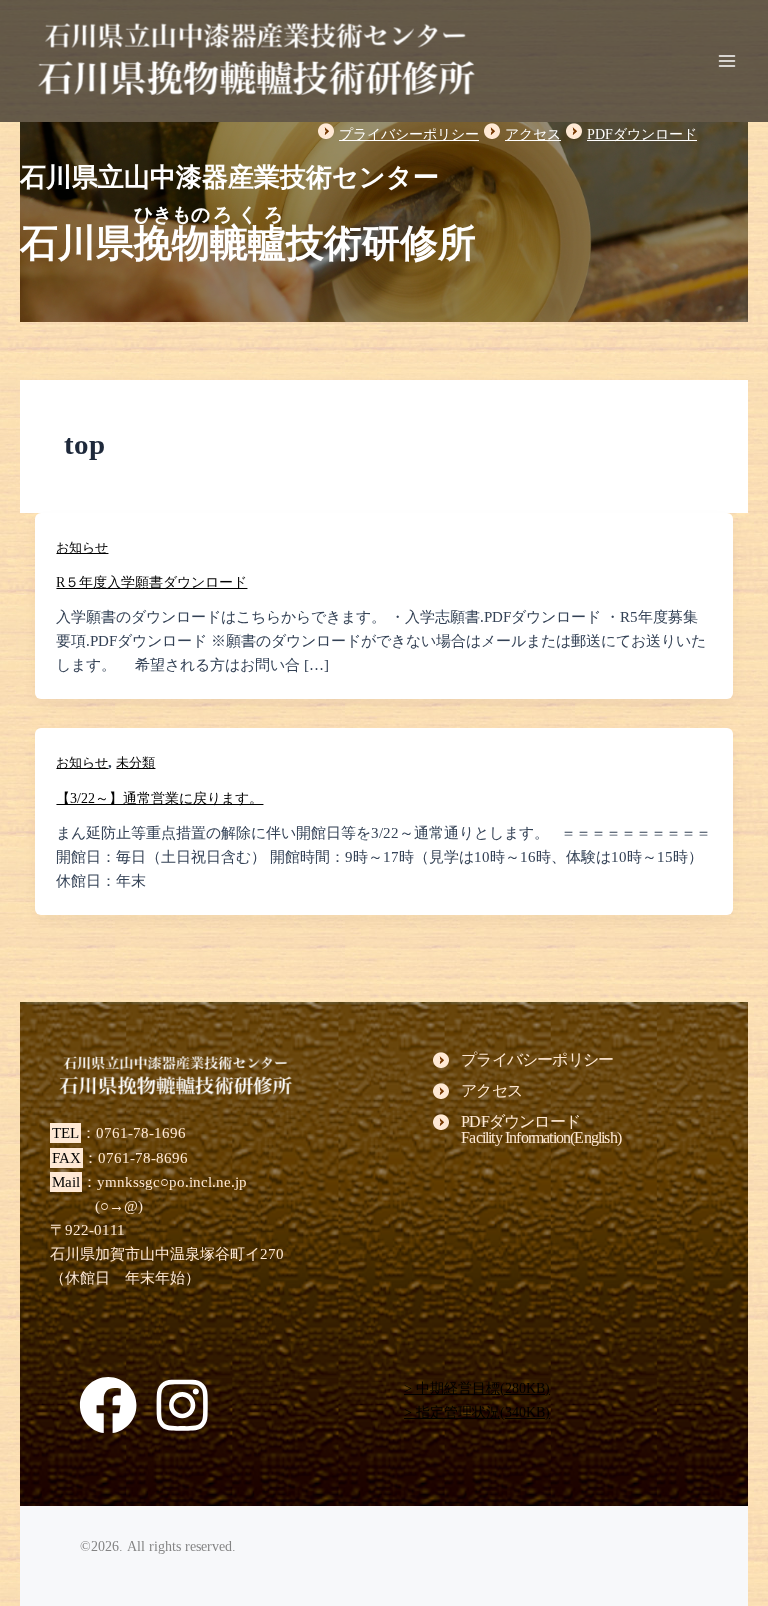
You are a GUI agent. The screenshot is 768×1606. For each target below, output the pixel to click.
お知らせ (82, 548)
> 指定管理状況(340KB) (477, 1412)
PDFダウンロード (642, 134)
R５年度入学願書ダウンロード (151, 582)
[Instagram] (182, 1405)
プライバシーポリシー (409, 134)
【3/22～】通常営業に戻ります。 (159, 798)
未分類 (135, 763)
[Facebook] (108, 1405)
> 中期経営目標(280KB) (477, 1388)
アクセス (533, 134)
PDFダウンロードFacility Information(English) (541, 1130)
